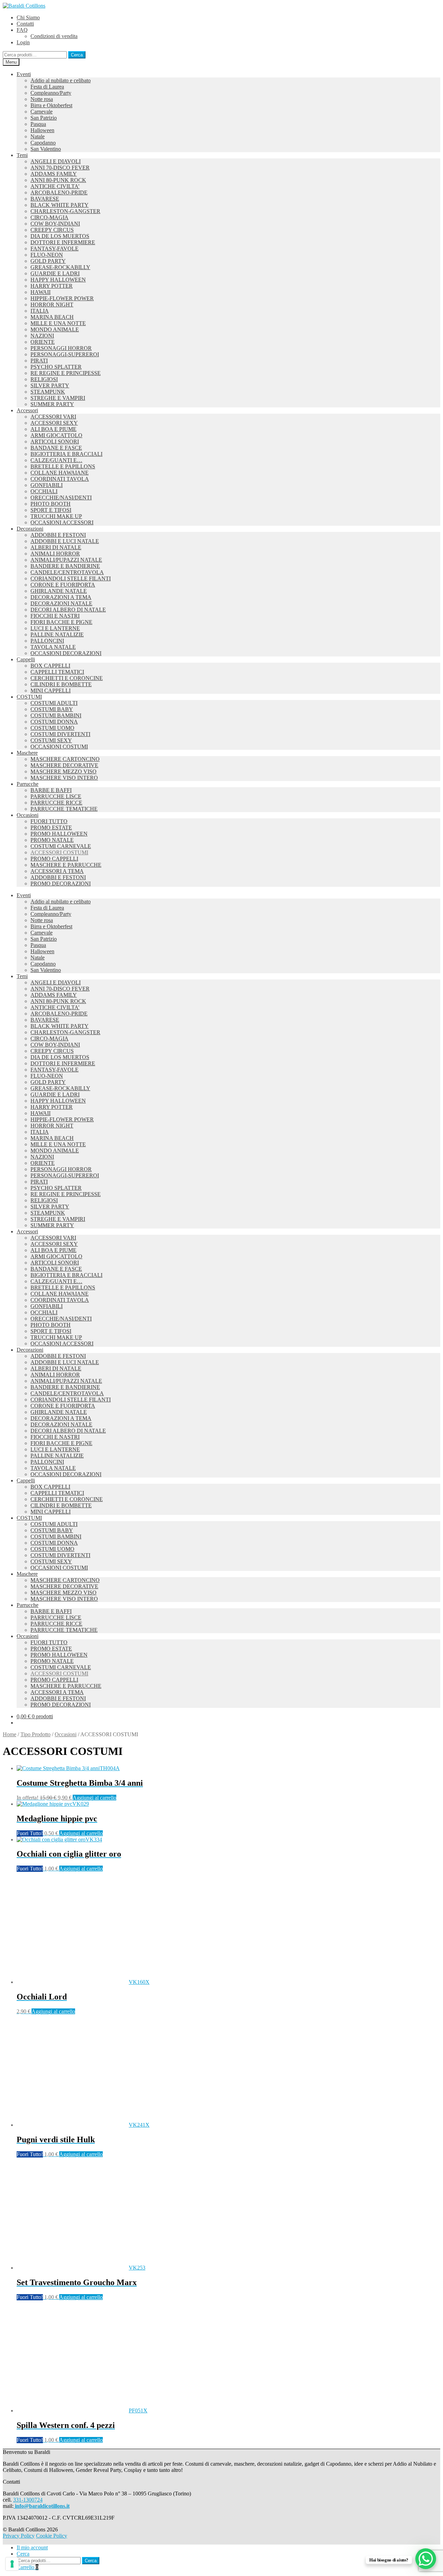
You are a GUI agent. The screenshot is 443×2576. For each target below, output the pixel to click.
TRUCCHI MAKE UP (56, 516)
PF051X (82, 2425)
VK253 (81, 2282)
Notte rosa (42, 99)
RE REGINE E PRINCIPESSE (66, 373)
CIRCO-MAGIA (49, 217)
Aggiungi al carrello (94, 1798)
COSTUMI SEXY (51, 740)
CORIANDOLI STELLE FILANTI (71, 578)
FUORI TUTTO (49, 821)
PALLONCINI (47, 641)
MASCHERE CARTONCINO (65, 759)
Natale (38, 136)
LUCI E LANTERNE (55, 628)
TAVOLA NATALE (53, 647)
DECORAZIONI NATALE (61, 603)
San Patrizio (44, 118)
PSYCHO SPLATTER (56, 367)
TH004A (80, 1783)
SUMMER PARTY (52, 404)
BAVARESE (45, 199)
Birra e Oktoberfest (51, 105)
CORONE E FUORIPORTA (63, 585)
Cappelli (26, 659)
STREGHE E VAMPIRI (58, 398)
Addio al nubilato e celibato (61, 80)
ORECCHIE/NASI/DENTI (61, 498)
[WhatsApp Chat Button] (426, 2559)
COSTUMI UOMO (52, 728)
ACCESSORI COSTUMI (59, 852)
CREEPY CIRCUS (52, 230)
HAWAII (40, 292)
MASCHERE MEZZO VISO (64, 771)
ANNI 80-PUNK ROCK (58, 180)
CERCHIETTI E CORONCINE (67, 678)
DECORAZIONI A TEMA (61, 597)
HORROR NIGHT (52, 305)
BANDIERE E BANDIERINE (65, 566)
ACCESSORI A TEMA (57, 871)
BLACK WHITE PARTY (60, 205)
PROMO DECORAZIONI (61, 884)
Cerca (77, 55)
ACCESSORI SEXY (54, 423)
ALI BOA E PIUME (53, 429)
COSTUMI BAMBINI (56, 715)
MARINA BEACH (52, 317)
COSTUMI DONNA (54, 722)
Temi (22, 155)
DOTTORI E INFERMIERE (63, 242)
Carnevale (42, 112)
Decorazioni (30, 529)
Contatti (25, 24)
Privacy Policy (19, 2536)
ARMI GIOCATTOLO (56, 435)
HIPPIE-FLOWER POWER (62, 298)
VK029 (57, 1819)
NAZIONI (42, 336)
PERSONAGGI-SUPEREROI (65, 354)
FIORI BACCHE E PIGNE (61, 622)
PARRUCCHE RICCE (56, 803)
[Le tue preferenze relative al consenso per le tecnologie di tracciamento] (12, 2564)
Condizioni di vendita (54, 36)
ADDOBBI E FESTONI (58, 535)
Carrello (28, 2567)
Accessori (27, 410)
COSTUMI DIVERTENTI (60, 734)
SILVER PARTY (50, 385)
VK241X (83, 2140)
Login (23, 42)
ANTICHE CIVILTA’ (55, 186)
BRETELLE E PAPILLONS (63, 466)
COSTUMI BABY (52, 709)
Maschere (27, 753)
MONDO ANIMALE (55, 329)
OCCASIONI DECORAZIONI (66, 653)
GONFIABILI (47, 485)
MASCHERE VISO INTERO (64, 778)
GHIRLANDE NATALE (59, 591)
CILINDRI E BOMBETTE (61, 684)
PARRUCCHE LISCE (56, 796)
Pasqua (38, 124)
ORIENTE (43, 342)
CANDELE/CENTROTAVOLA (67, 572)
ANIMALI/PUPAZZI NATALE (66, 560)
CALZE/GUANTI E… (56, 460)
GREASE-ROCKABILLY (60, 267)
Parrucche (28, 784)
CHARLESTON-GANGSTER (65, 211)
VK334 (69, 1854)
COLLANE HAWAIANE (60, 473)
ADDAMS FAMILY (54, 174)
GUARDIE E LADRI (55, 273)
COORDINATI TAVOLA (60, 479)
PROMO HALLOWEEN (59, 834)
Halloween (42, 130)
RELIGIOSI (44, 379)
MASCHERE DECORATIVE (64, 765)
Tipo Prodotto (35, 1734)
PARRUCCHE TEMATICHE (64, 809)
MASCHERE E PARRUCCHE (66, 865)
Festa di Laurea (47, 87)
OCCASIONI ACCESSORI (62, 522)
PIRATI (39, 361)
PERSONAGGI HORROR (61, 348)
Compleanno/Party (51, 93)
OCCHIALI (44, 491)
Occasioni (28, 815)
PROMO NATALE (52, 840)
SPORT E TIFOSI (51, 510)
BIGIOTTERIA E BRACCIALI (66, 454)
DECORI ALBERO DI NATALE (68, 610)
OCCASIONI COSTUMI (59, 747)
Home (10, 1734)
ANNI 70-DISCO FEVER (60, 168)
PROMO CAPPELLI (54, 859)
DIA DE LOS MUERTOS (60, 236)
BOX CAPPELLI (50, 666)
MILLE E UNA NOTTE (58, 323)
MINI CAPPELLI (51, 691)
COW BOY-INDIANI (55, 224)
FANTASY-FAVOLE (55, 249)
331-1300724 (28, 2500)
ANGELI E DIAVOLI (56, 161)
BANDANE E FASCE (56, 448)
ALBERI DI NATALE (56, 547)
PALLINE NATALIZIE (57, 634)
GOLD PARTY (48, 261)
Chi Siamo (28, 17)
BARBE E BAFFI (51, 790)
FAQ (22, 30)
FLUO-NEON (47, 255)
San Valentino (46, 149)
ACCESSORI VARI (53, 417)
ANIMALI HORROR (55, 554)
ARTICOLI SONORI (55, 441)
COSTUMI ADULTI (54, 703)
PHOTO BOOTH (51, 504)
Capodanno (43, 143)
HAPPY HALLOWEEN (58, 280)
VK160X (83, 1997)
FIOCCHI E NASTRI (55, 616)
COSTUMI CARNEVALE (61, 846)
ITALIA (40, 311)
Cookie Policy (52, 2536)
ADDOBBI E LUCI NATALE (65, 541)
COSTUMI (29, 697)
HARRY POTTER (52, 286)
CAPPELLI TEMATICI (57, 672)
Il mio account (32, 2547)
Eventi (24, 74)
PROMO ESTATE (51, 827)
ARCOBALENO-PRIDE (59, 192)
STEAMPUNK (48, 392)
